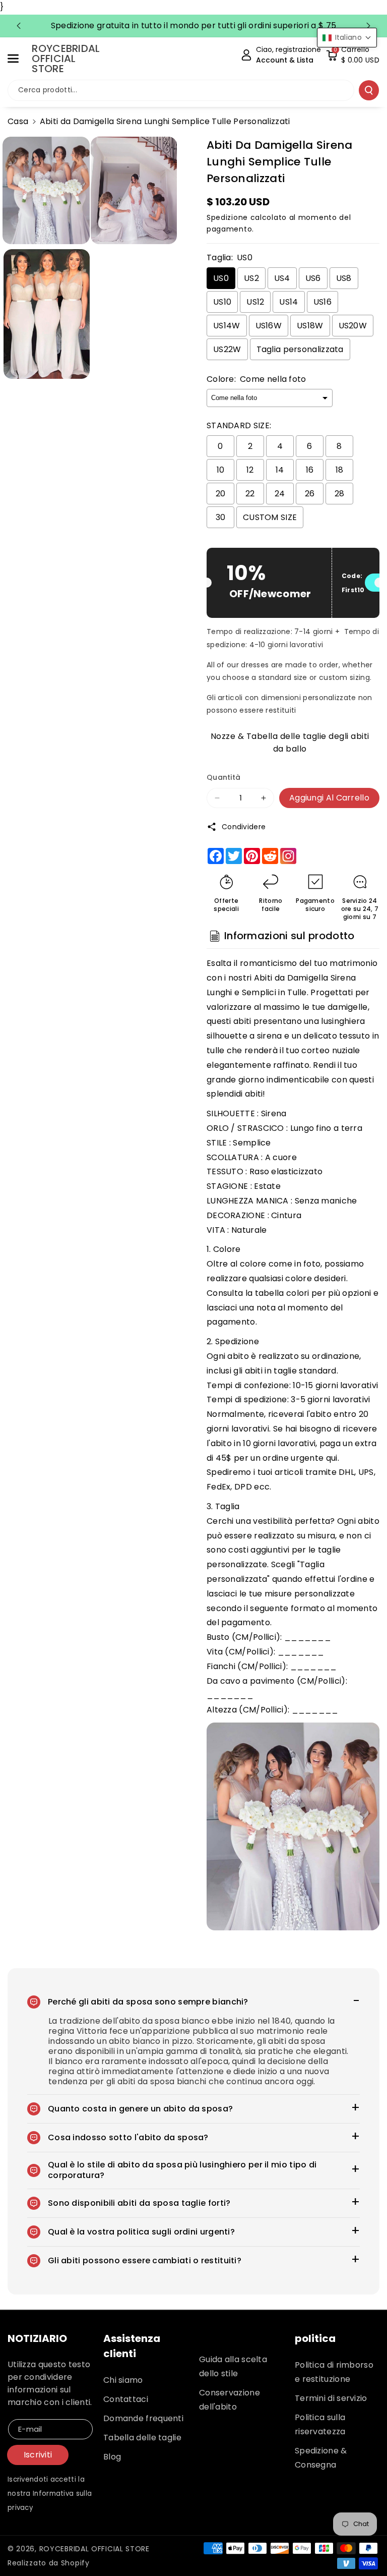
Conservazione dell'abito (230, 2400)
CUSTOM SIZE (270, 517)
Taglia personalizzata (300, 349)
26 (310, 494)
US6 (313, 278)
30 (221, 517)
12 (250, 470)
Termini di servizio (331, 2398)
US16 (322, 302)
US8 (344, 278)
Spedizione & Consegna (321, 2458)
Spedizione (227, 217)
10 (221, 470)
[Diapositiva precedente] (19, 26)
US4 (282, 278)
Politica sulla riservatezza (320, 2424)
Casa (18, 121)
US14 (288, 302)
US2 (251, 278)
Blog (112, 2457)
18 (340, 470)
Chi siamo (123, 2380)
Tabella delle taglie (142, 2438)
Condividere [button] (244, 827)
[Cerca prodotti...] (369, 90)
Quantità (223, 777)
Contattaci (126, 2399)
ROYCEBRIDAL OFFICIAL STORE (94, 2549)
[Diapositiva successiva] (368, 26)
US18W (310, 326)
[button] (19, 59)
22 (250, 494)
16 (310, 470)
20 (221, 494)
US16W (269, 326)
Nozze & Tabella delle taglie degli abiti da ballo (290, 741)
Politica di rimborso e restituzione (334, 2372)
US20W (353, 326)
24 (280, 494)
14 (280, 470)
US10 (222, 302)
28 (340, 494)
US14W (227, 326)
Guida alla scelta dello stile (233, 2366)
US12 (255, 302)
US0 (221, 278)
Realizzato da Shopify (49, 2563)
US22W (227, 349)
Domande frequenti (143, 2418)
